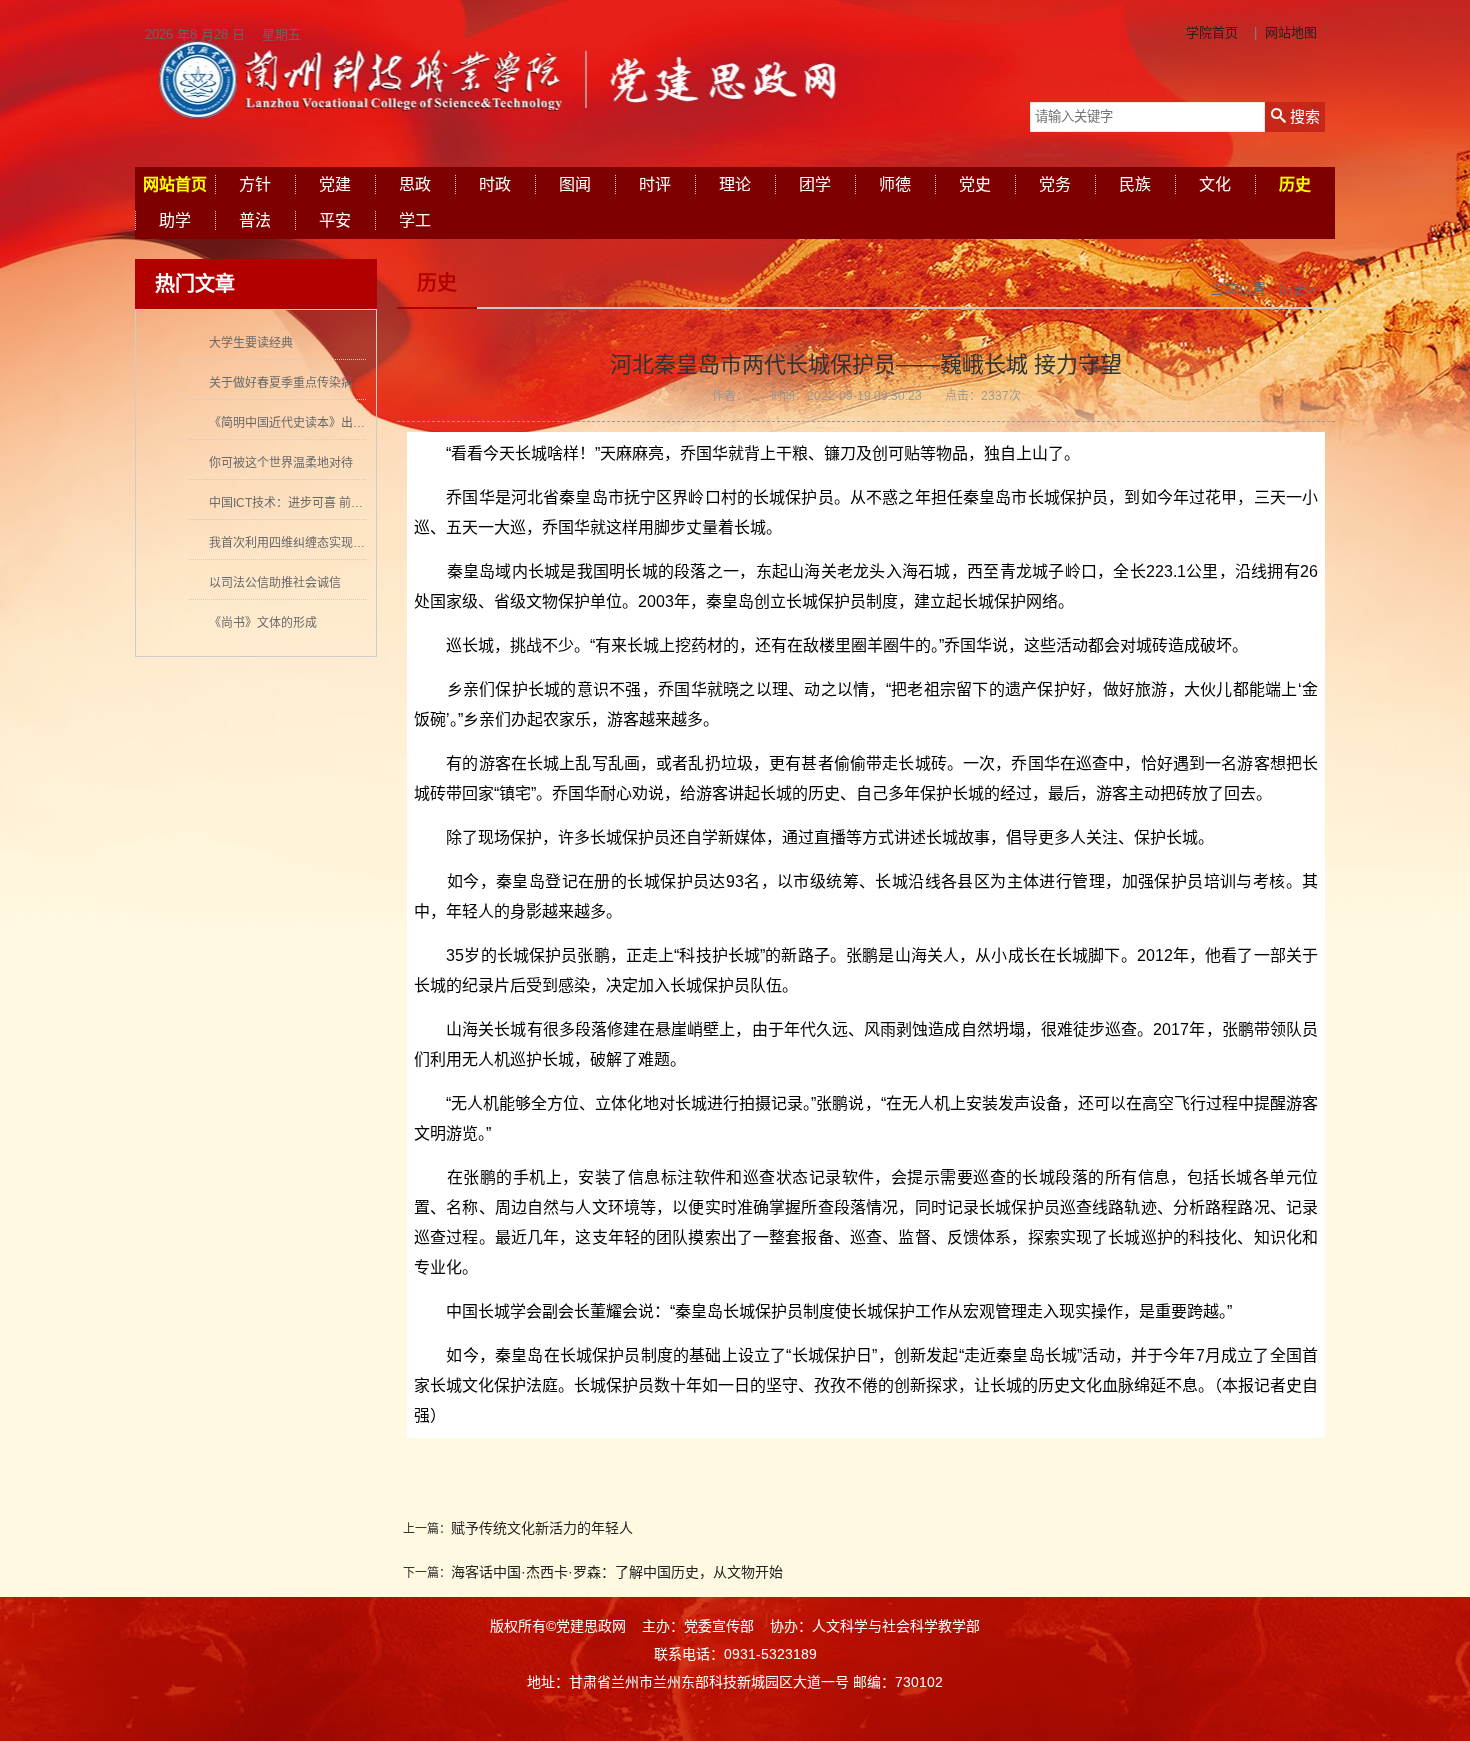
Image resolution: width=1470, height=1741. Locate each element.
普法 (255, 220)
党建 (335, 184)
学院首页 (1212, 32)
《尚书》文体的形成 (263, 623)
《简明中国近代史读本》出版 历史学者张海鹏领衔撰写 (354, 423)
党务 (1055, 184)
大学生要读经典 (251, 343)
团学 (815, 184)
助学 (175, 220)
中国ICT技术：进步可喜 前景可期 (298, 503)
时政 (495, 184)
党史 (975, 184)
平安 (335, 220)
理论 (735, 184)
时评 (655, 184)
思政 (415, 184)
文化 (1215, 184)
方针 (255, 184)
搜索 (1303, 116)
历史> (1297, 289)
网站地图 (1291, 32)
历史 (1295, 184)
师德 (895, 184)
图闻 (575, 184)
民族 (1135, 184)
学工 (415, 220)
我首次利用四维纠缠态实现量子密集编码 (317, 543)
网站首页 (175, 184)
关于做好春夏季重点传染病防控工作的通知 (323, 383)
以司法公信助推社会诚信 (275, 583)
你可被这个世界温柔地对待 (281, 463)
